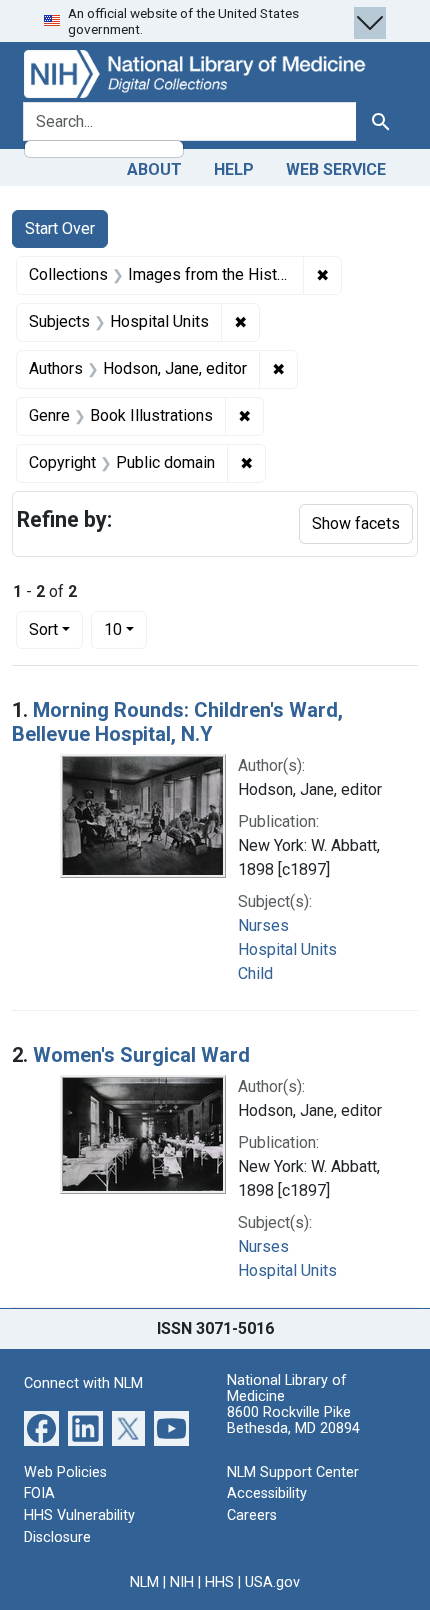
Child (255, 973)
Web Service (336, 169)
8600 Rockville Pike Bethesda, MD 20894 (293, 1420)
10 (125, 629)
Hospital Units (287, 949)
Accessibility (267, 1493)
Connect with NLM (83, 1383)
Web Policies (65, 1472)
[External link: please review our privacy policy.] (41, 1427)
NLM (144, 1582)
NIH (182, 1582)
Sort (43, 629)
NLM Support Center (293, 1472)
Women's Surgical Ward (141, 1055)
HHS (219, 1582)
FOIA (39, 1493)
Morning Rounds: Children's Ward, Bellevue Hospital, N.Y (177, 722)
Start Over (60, 228)
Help (234, 169)
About (154, 169)
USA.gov (272, 1582)
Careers (252, 1515)
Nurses (263, 925)
